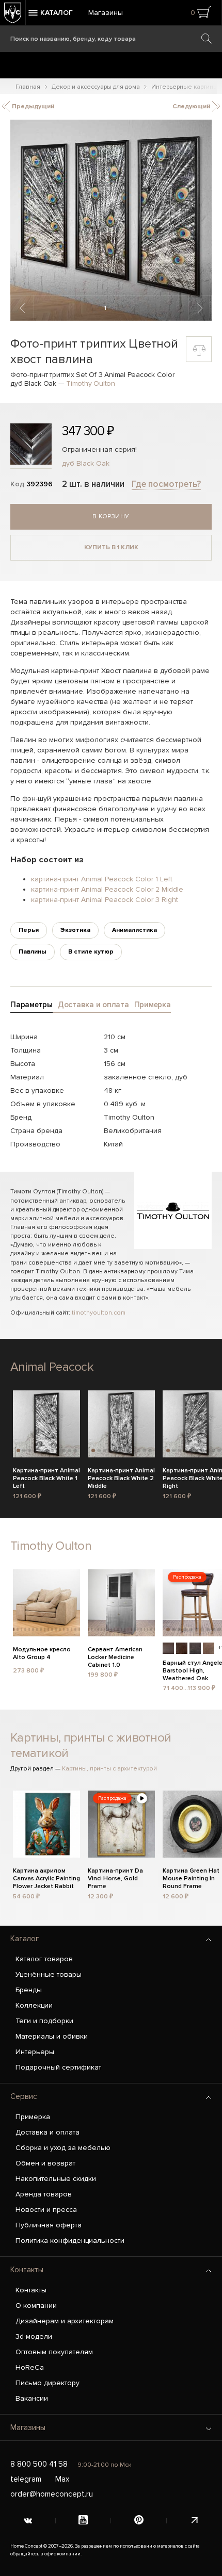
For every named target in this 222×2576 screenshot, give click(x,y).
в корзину (111, 516)
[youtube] (84, 2521)
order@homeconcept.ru (52, 2494)
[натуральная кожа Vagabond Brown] (168, 1648)
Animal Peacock (52, 1367)
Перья (29, 930)
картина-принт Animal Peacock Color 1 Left (102, 879)
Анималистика (134, 930)
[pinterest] (139, 2521)
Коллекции (34, 2005)
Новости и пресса (46, 2210)
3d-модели (34, 2336)
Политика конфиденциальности (70, 2241)
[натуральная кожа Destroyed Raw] (209, 1648)
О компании (36, 2306)
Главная (28, 87)
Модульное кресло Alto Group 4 (42, 1653)
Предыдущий (32, 106)
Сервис (24, 2096)
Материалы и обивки (52, 2036)
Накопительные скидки (56, 2179)
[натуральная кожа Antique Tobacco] (182, 1648)
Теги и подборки (44, 2021)
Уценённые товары (49, 1974)
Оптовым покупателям (54, 2352)
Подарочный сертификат (58, 2067)
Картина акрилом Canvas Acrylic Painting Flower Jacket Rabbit (46, 1877)
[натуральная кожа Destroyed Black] (195, 1648)
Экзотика (75, 930)
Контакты (27, 2270)
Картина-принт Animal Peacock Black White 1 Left (46, 1477)
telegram (26, 2479)
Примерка (33, 2117)
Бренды (29, 1990)
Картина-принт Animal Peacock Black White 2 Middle (121, 1477)
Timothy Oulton (91, 383)
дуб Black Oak (86, 463)
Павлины (33, 952)
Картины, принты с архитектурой (109, 1769)
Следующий (192, 106)
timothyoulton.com (99, 1313)
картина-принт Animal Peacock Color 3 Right (105, 900)
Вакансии (32, 2398)
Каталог (25, 1939)
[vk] (28, 2521)
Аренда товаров (44, 2194)
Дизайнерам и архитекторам (65, 2321)
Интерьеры (35, 2052)
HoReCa (30, 2367)
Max (62, 2479)
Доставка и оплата (47, 2132)
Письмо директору (47, 2383)
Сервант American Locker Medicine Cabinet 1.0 (115, 1656)
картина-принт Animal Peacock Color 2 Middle (107, 889)
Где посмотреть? (166, 484)
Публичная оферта (49, 2225)
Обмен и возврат (45, 2163)
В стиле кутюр (91, 952)
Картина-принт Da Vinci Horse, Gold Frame (115, 1877)
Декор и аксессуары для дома (96, 87)
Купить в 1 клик (111, 547)
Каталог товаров (44, 1959)
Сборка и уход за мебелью (63, 2148)
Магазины (106, 13)
